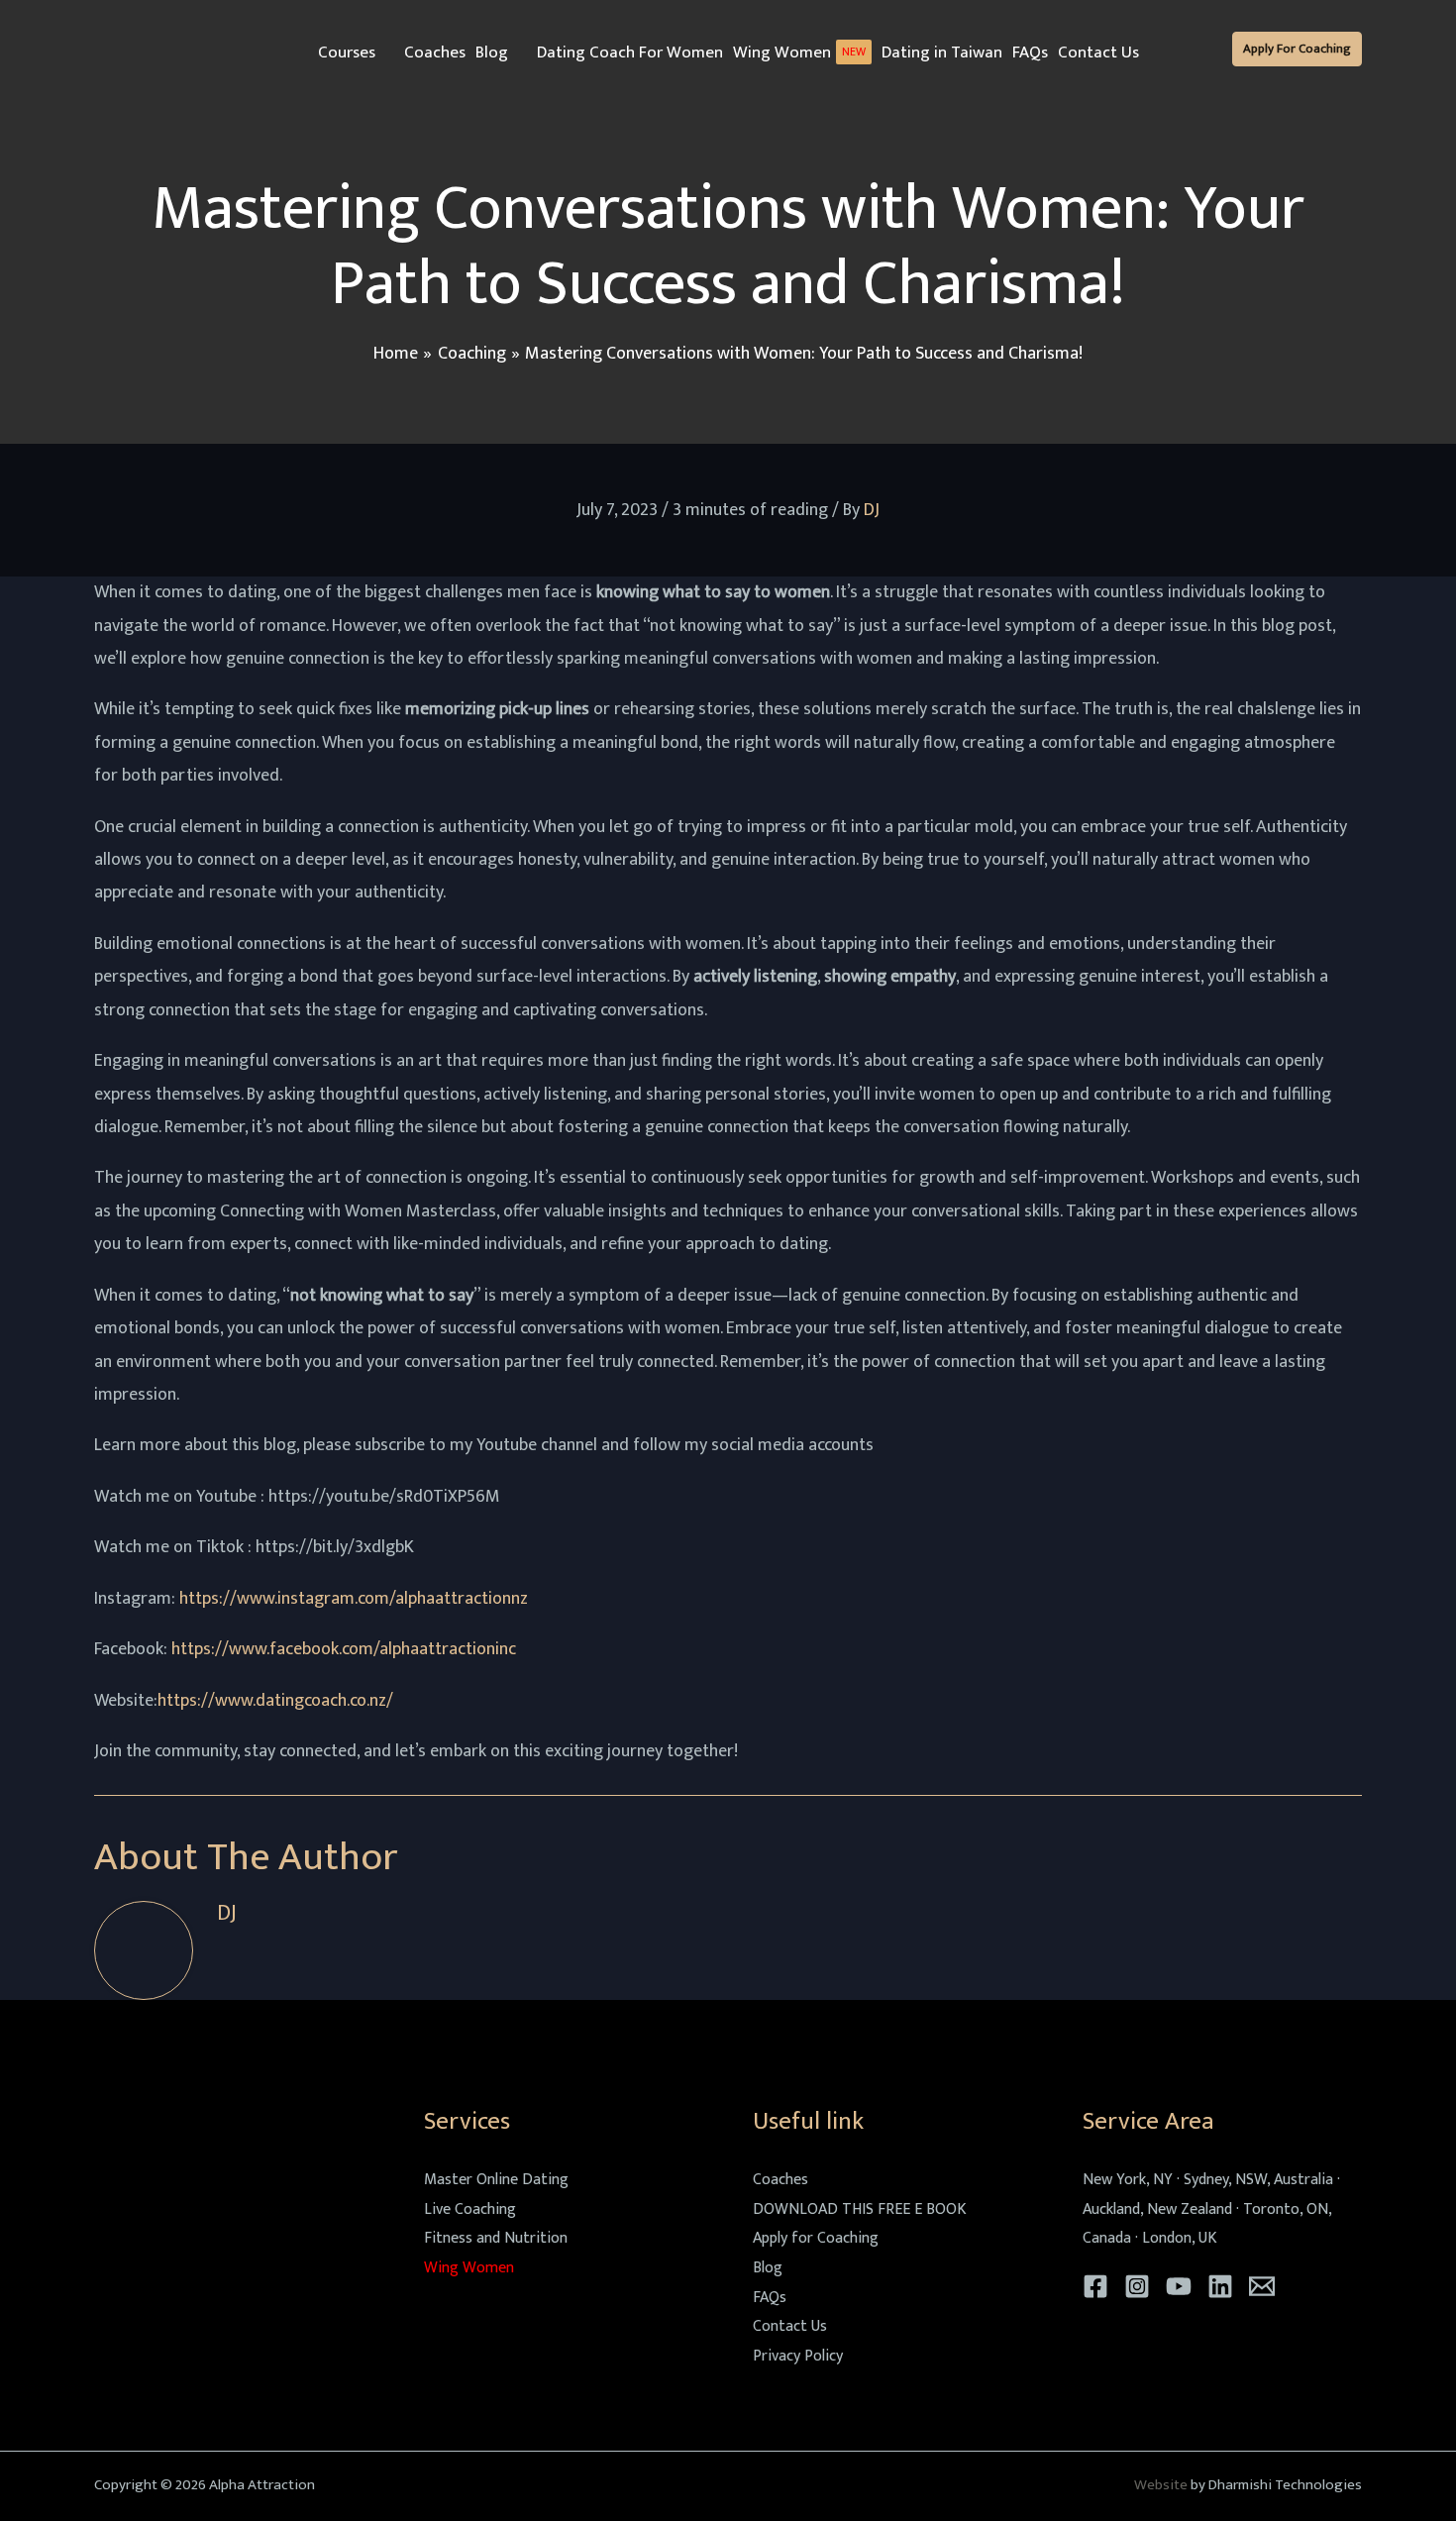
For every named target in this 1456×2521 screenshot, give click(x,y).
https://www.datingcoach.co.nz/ (275, 1701)
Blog (768, 2268)
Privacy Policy (798, 2356)
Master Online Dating (496, 2180)
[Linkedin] (1220, 2286)
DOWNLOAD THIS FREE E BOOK (860, 2209)
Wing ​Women (469, 2268)
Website (1161, 2485)
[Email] (1262, 2286)
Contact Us (790, 2326)
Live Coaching (470, 2209)
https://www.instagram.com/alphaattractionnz (354, 1599)
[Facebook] (1095, 2286)
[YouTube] (1179, 2286)
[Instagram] (1137, 2286)
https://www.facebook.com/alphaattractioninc (344, 1649)
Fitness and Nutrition (496, 2238)
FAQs (770, 2298)
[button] (385, 53)
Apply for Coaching (816, 2238)
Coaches (780, 2180)
